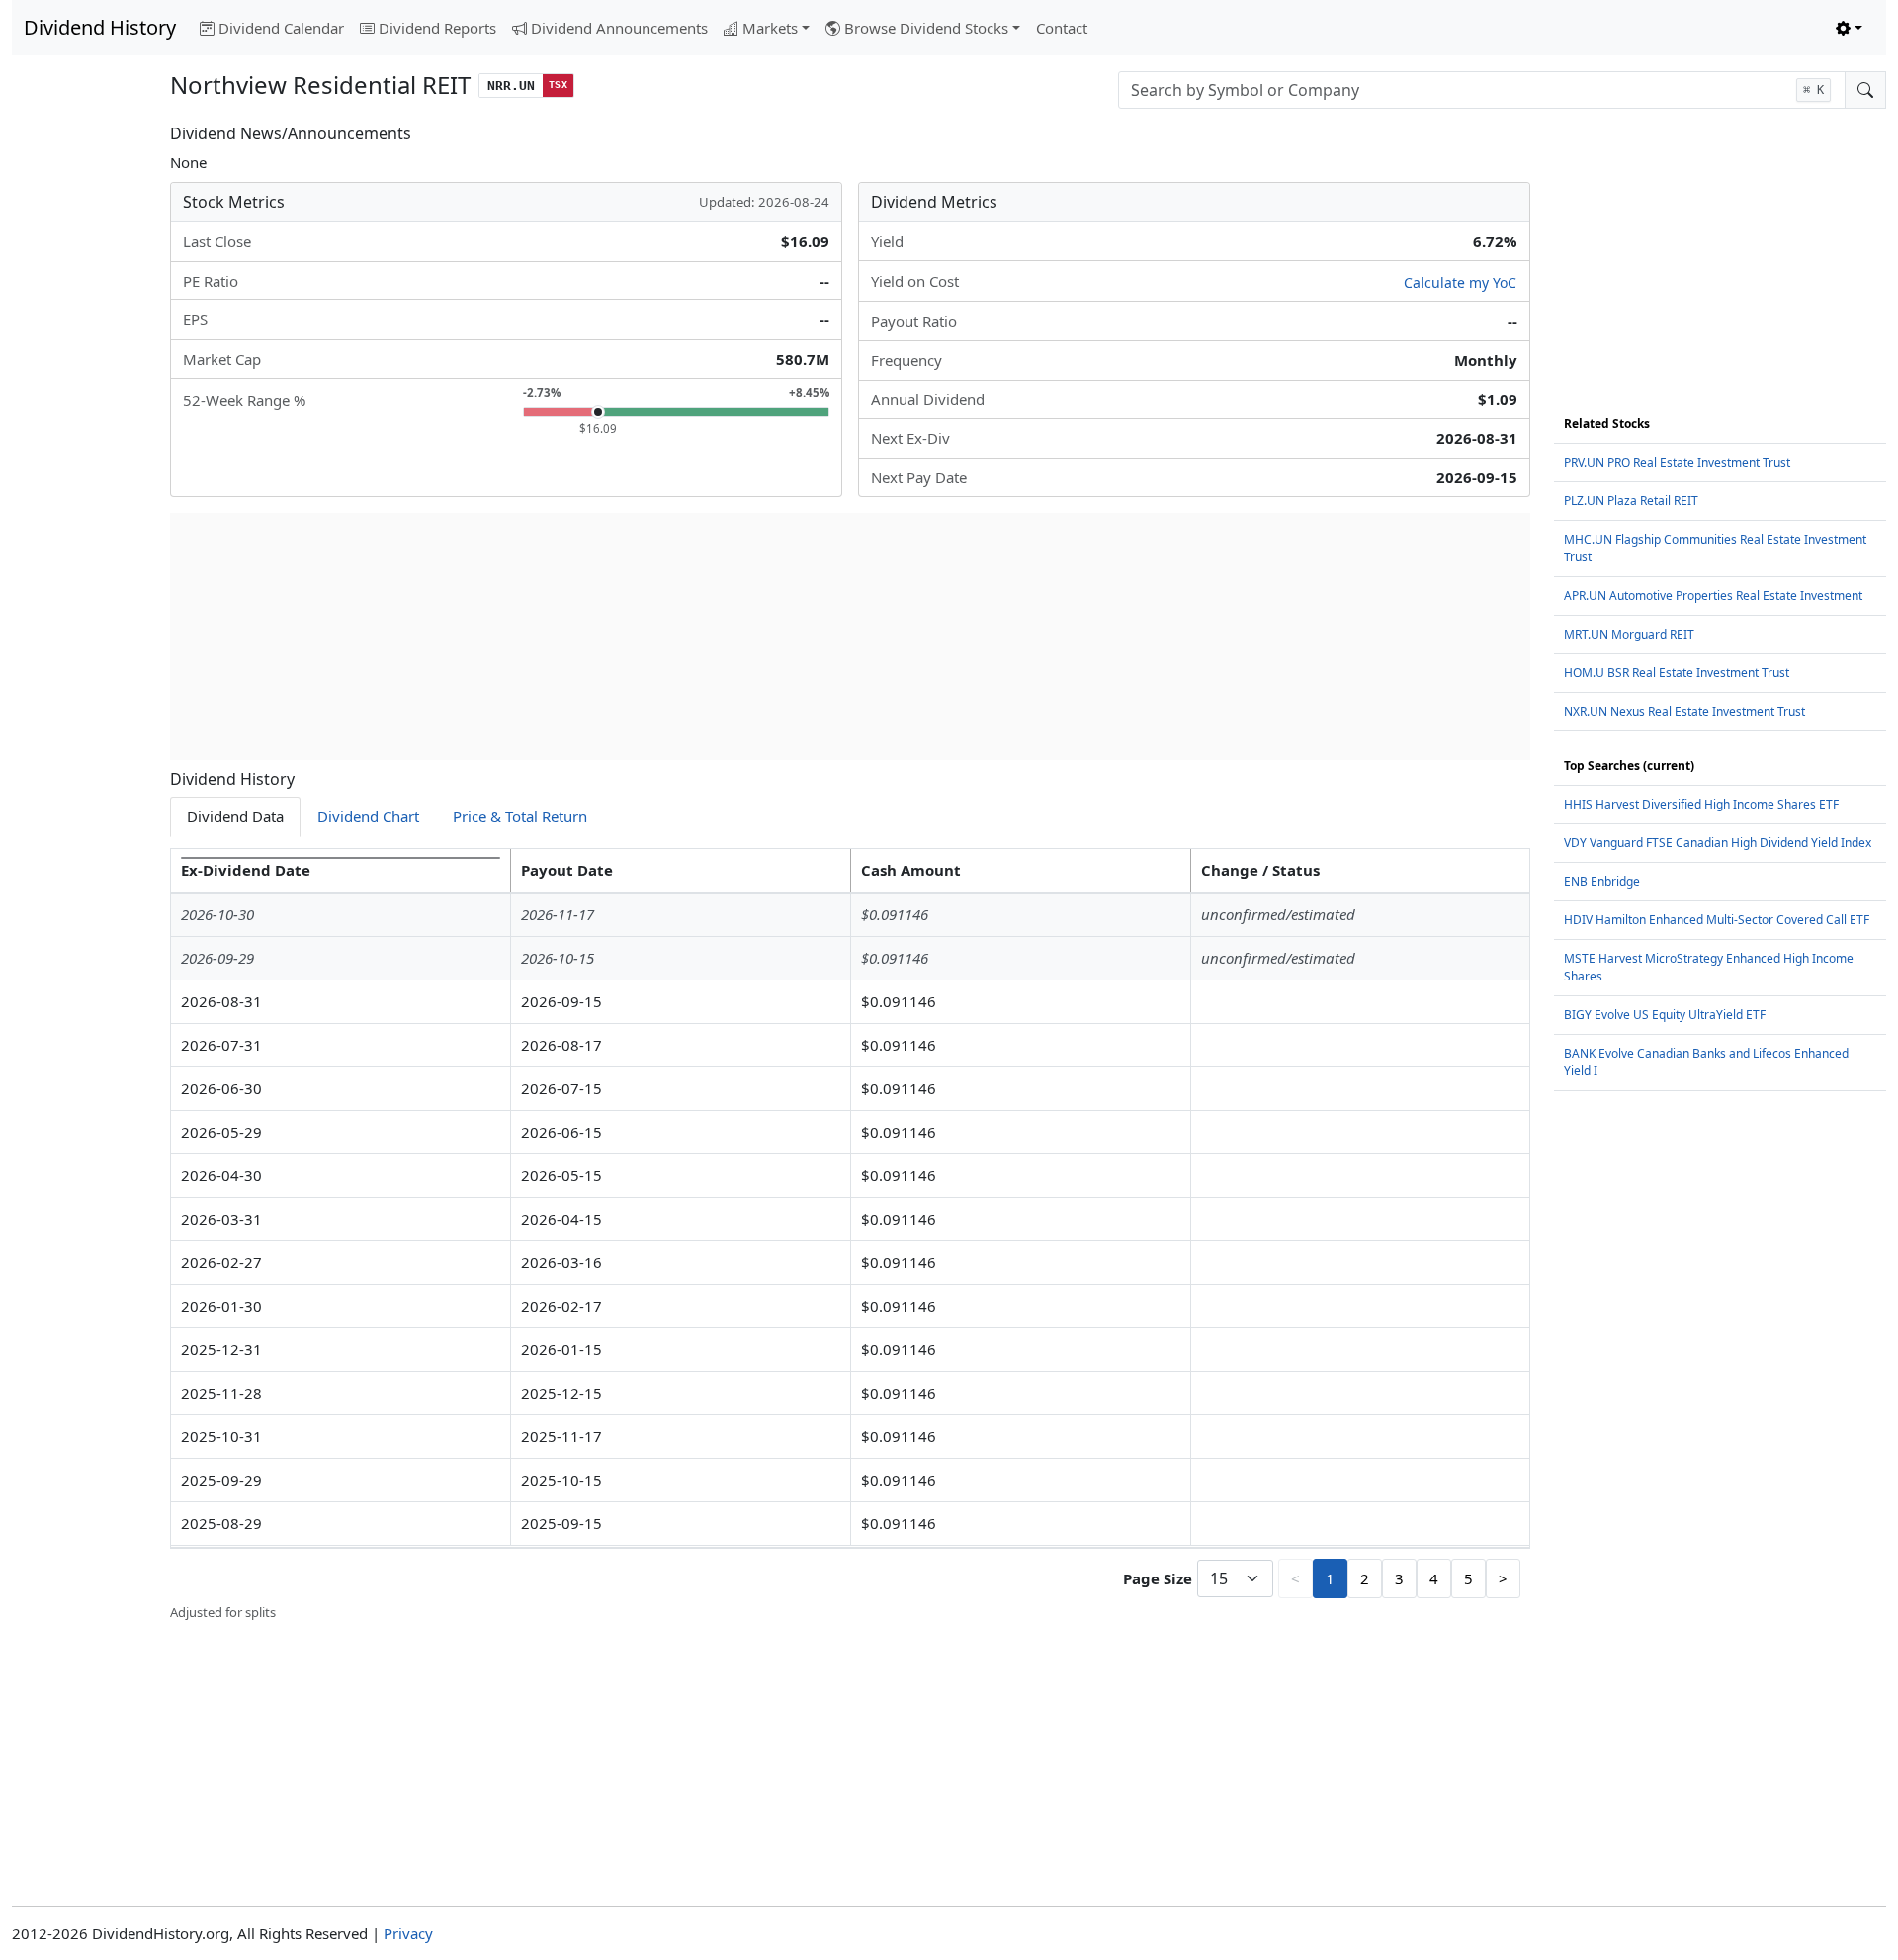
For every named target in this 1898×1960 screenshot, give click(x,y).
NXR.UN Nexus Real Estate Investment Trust (1684, 711)
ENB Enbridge (1602, 881)
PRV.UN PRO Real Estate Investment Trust (1677, 462)
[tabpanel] (850, 1236)
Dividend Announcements (619, 28)
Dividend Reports (437, 28)
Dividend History (100, 27)
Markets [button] (770, 28)
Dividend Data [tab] (235, 816)
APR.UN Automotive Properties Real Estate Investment (1713, 596)
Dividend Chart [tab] (368, 816)
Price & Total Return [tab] (520, 816)
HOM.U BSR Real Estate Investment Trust (1677, 673)
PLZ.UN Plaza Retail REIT (1631, 501)
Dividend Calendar (281, 28)
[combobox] (1482, 90)
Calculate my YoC (1460, 282)
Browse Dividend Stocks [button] (926, 28)
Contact (1062, 28)
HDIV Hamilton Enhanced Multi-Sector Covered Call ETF (1717, 920)
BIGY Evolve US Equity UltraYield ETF (1665, 1015)
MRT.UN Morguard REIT (1629, 634)
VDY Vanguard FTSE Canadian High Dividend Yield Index (1718, 843)
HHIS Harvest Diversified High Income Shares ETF (1701, 804)
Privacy (408, 1933)
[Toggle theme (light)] (1849, 28)
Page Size (1158, 1578)
